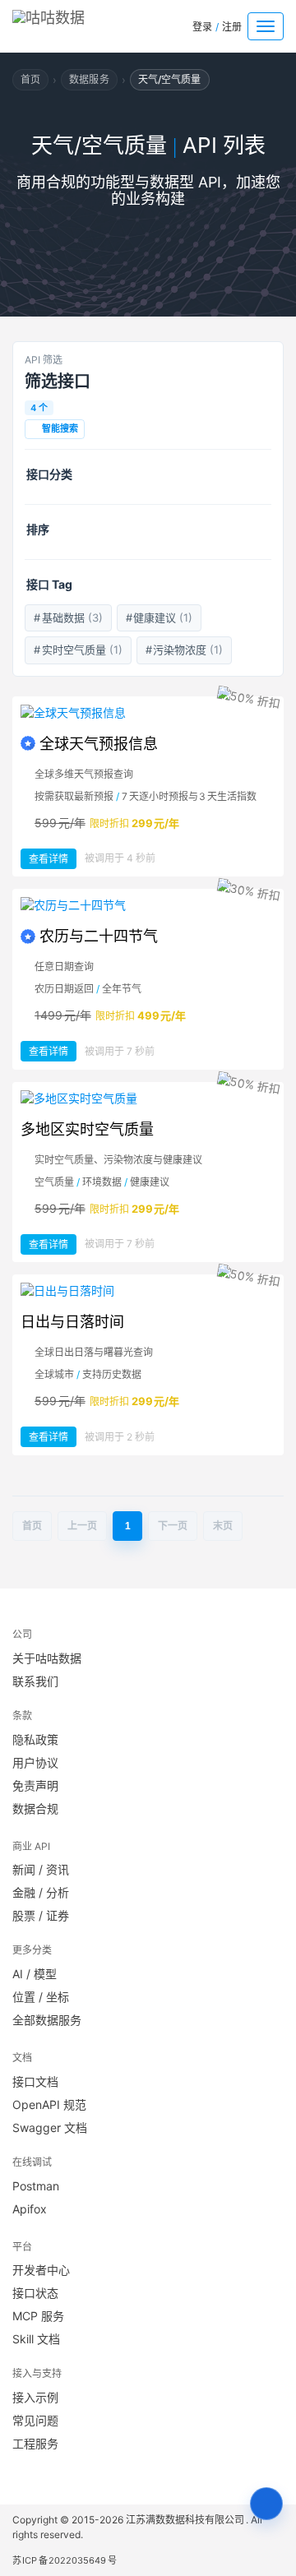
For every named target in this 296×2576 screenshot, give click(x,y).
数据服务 (89, 79)
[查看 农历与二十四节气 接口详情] (148, 905)
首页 (30, 79)
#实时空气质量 (78, 650)
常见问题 (35, 2420)
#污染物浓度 (185, 650)
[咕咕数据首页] (73, 23)
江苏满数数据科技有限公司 (186, 2520)
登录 (202, 27)
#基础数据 (68, 617)
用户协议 (35, 1762)
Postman (36, 2186)
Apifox (30, 2209)
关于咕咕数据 (47, 1658)
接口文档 (35, 2081)
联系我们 (35, 1681)
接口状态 (35, 2293)
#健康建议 (160, 617)
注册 (232, 27)
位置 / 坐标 (41, 1997)
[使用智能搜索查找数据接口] (266, 2504)
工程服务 (35, 2443)
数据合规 (35, 1808)
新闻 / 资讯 (41, 1869)
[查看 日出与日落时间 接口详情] (148, 1291)
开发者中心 (41, 2270)
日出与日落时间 (72, 1322)
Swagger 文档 (50, 2127)
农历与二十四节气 (99, 936)
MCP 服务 (38, 2316)
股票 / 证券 (41, 1915)
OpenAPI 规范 (49, 2104)
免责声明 (35, 1785)
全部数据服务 (47, 2020)
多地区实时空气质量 (87, 1129)
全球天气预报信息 (99, 744)
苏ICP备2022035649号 (65, 2560)
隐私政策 (35, 1739)
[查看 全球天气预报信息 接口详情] (148, 713)
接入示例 (35, 2397)
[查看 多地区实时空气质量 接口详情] (148, 1098)
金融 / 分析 (41, 1892)
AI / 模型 (35, 1974)
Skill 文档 (36, 2339)
